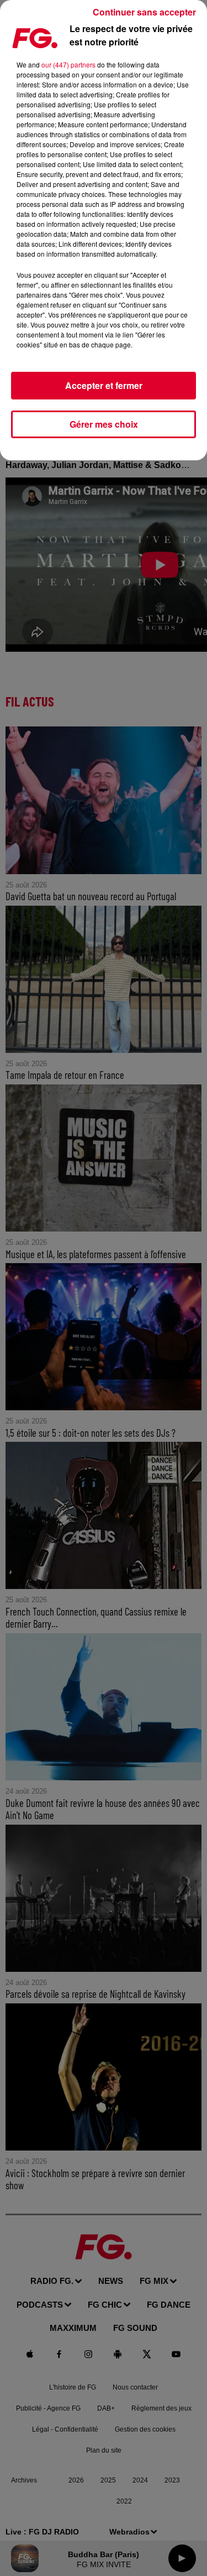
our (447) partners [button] (68, 64)
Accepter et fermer (104, 385)
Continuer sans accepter (144, 12)
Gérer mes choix (104, 424)
